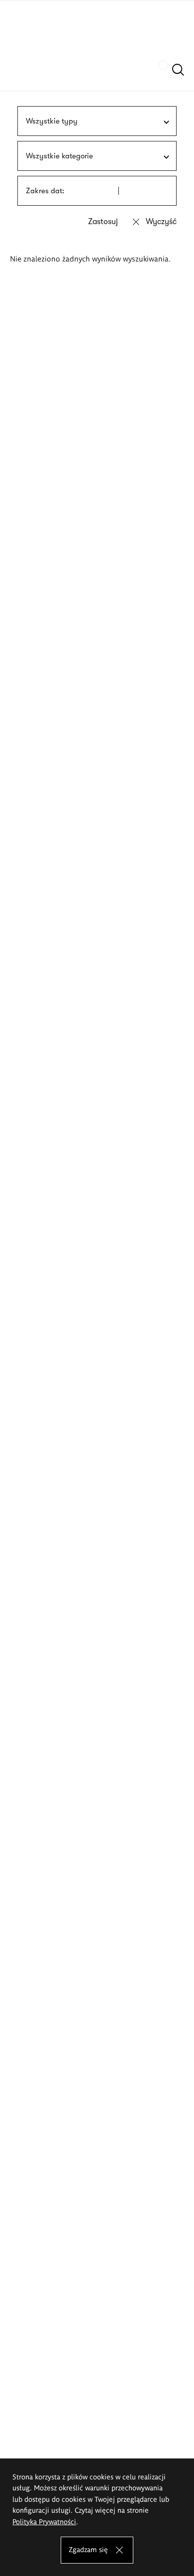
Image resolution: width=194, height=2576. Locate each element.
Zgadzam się (88, 2549)
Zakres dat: (45, 191)
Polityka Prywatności (44, 2521)
